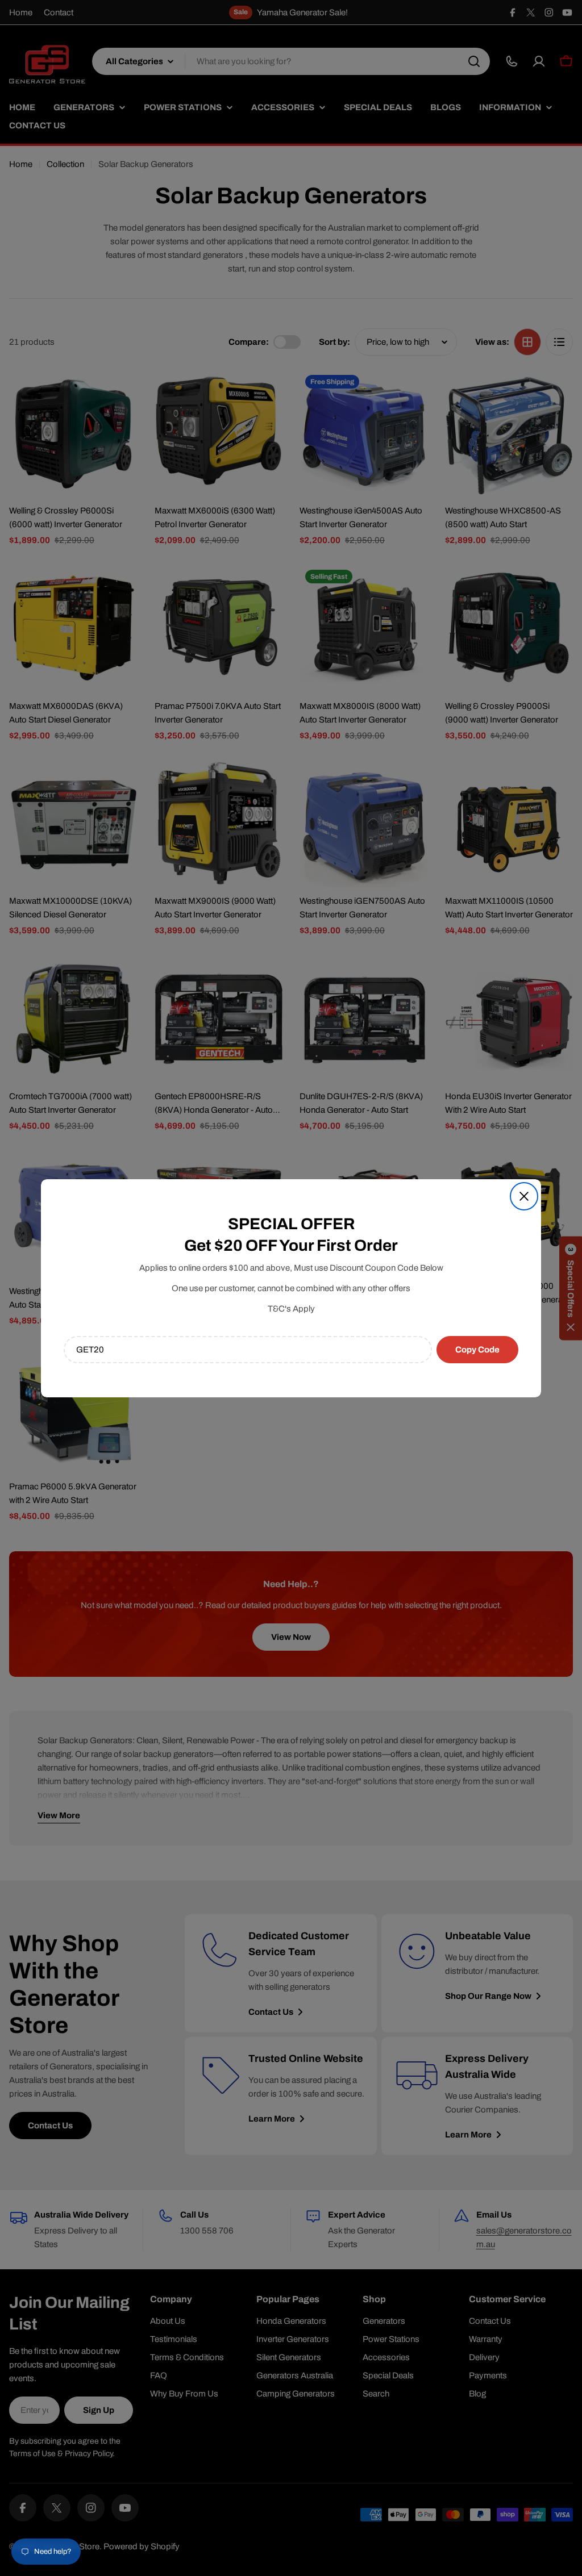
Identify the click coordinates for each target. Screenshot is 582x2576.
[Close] (524, 1196)
